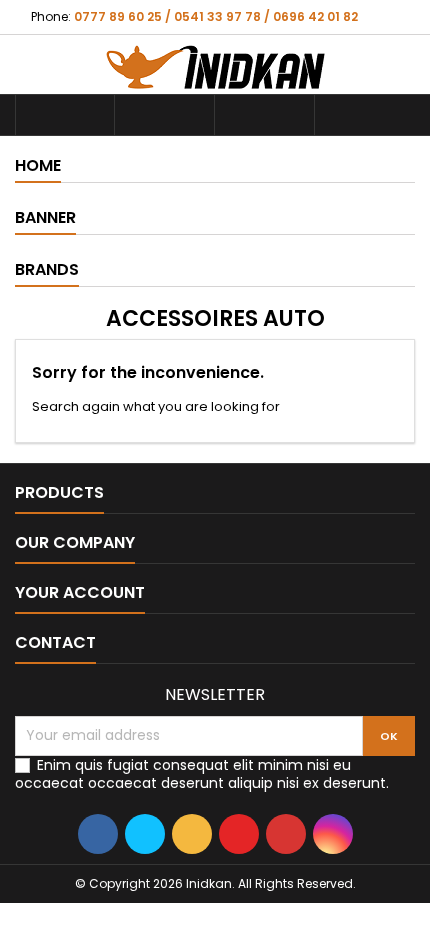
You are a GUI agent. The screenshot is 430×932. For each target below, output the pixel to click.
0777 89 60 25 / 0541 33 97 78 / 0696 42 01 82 (216, 16)
